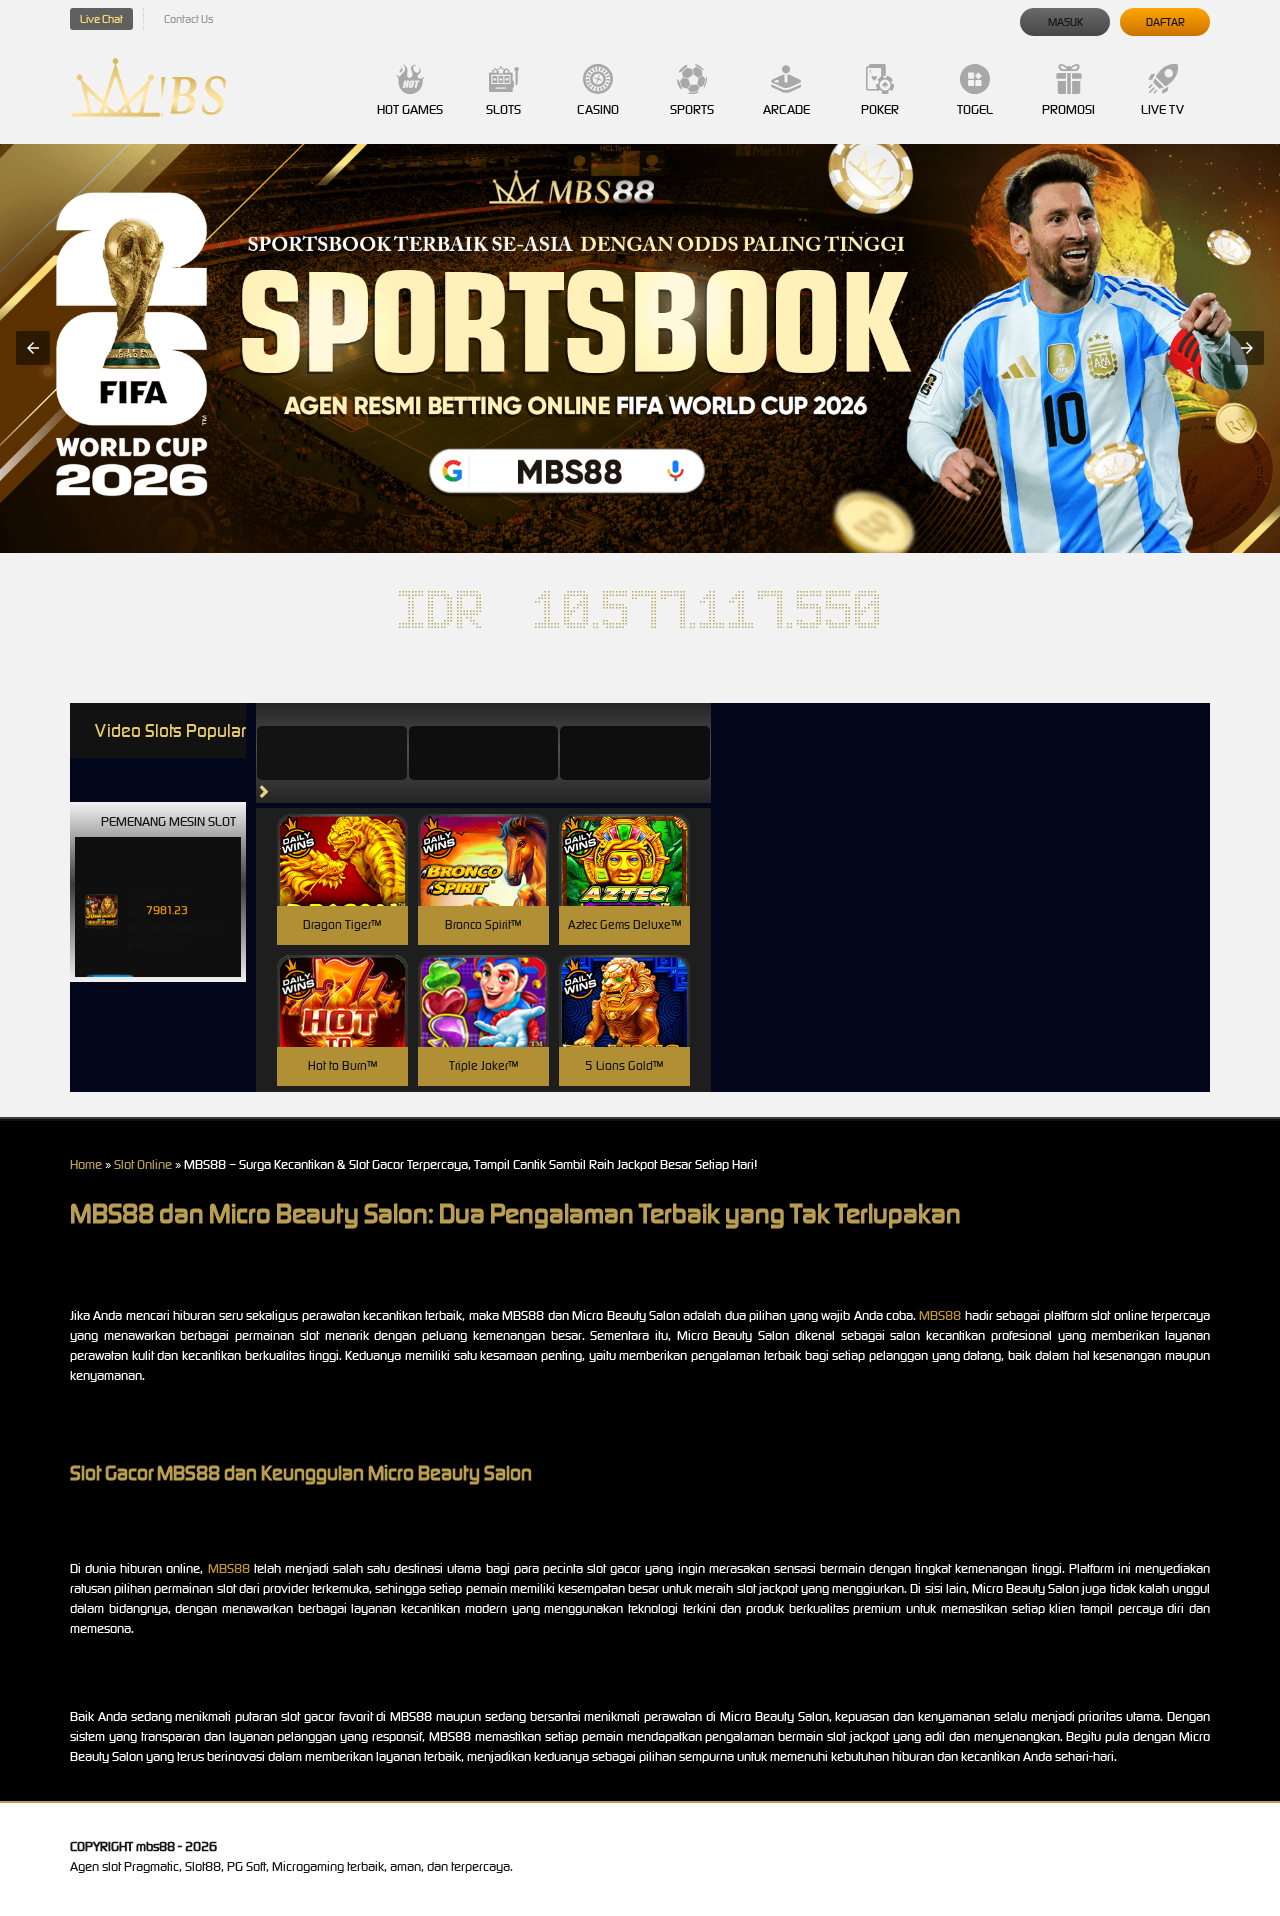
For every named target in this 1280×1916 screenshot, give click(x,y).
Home (86, 1164)
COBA (342, 836)
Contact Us (188, 19)
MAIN (342, 881)
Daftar (1165, 22)
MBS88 (940, 1315)
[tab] (332, 753)
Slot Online (143, 1164)
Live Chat (101, 19)
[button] (33, 348)
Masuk (1065, 22)
